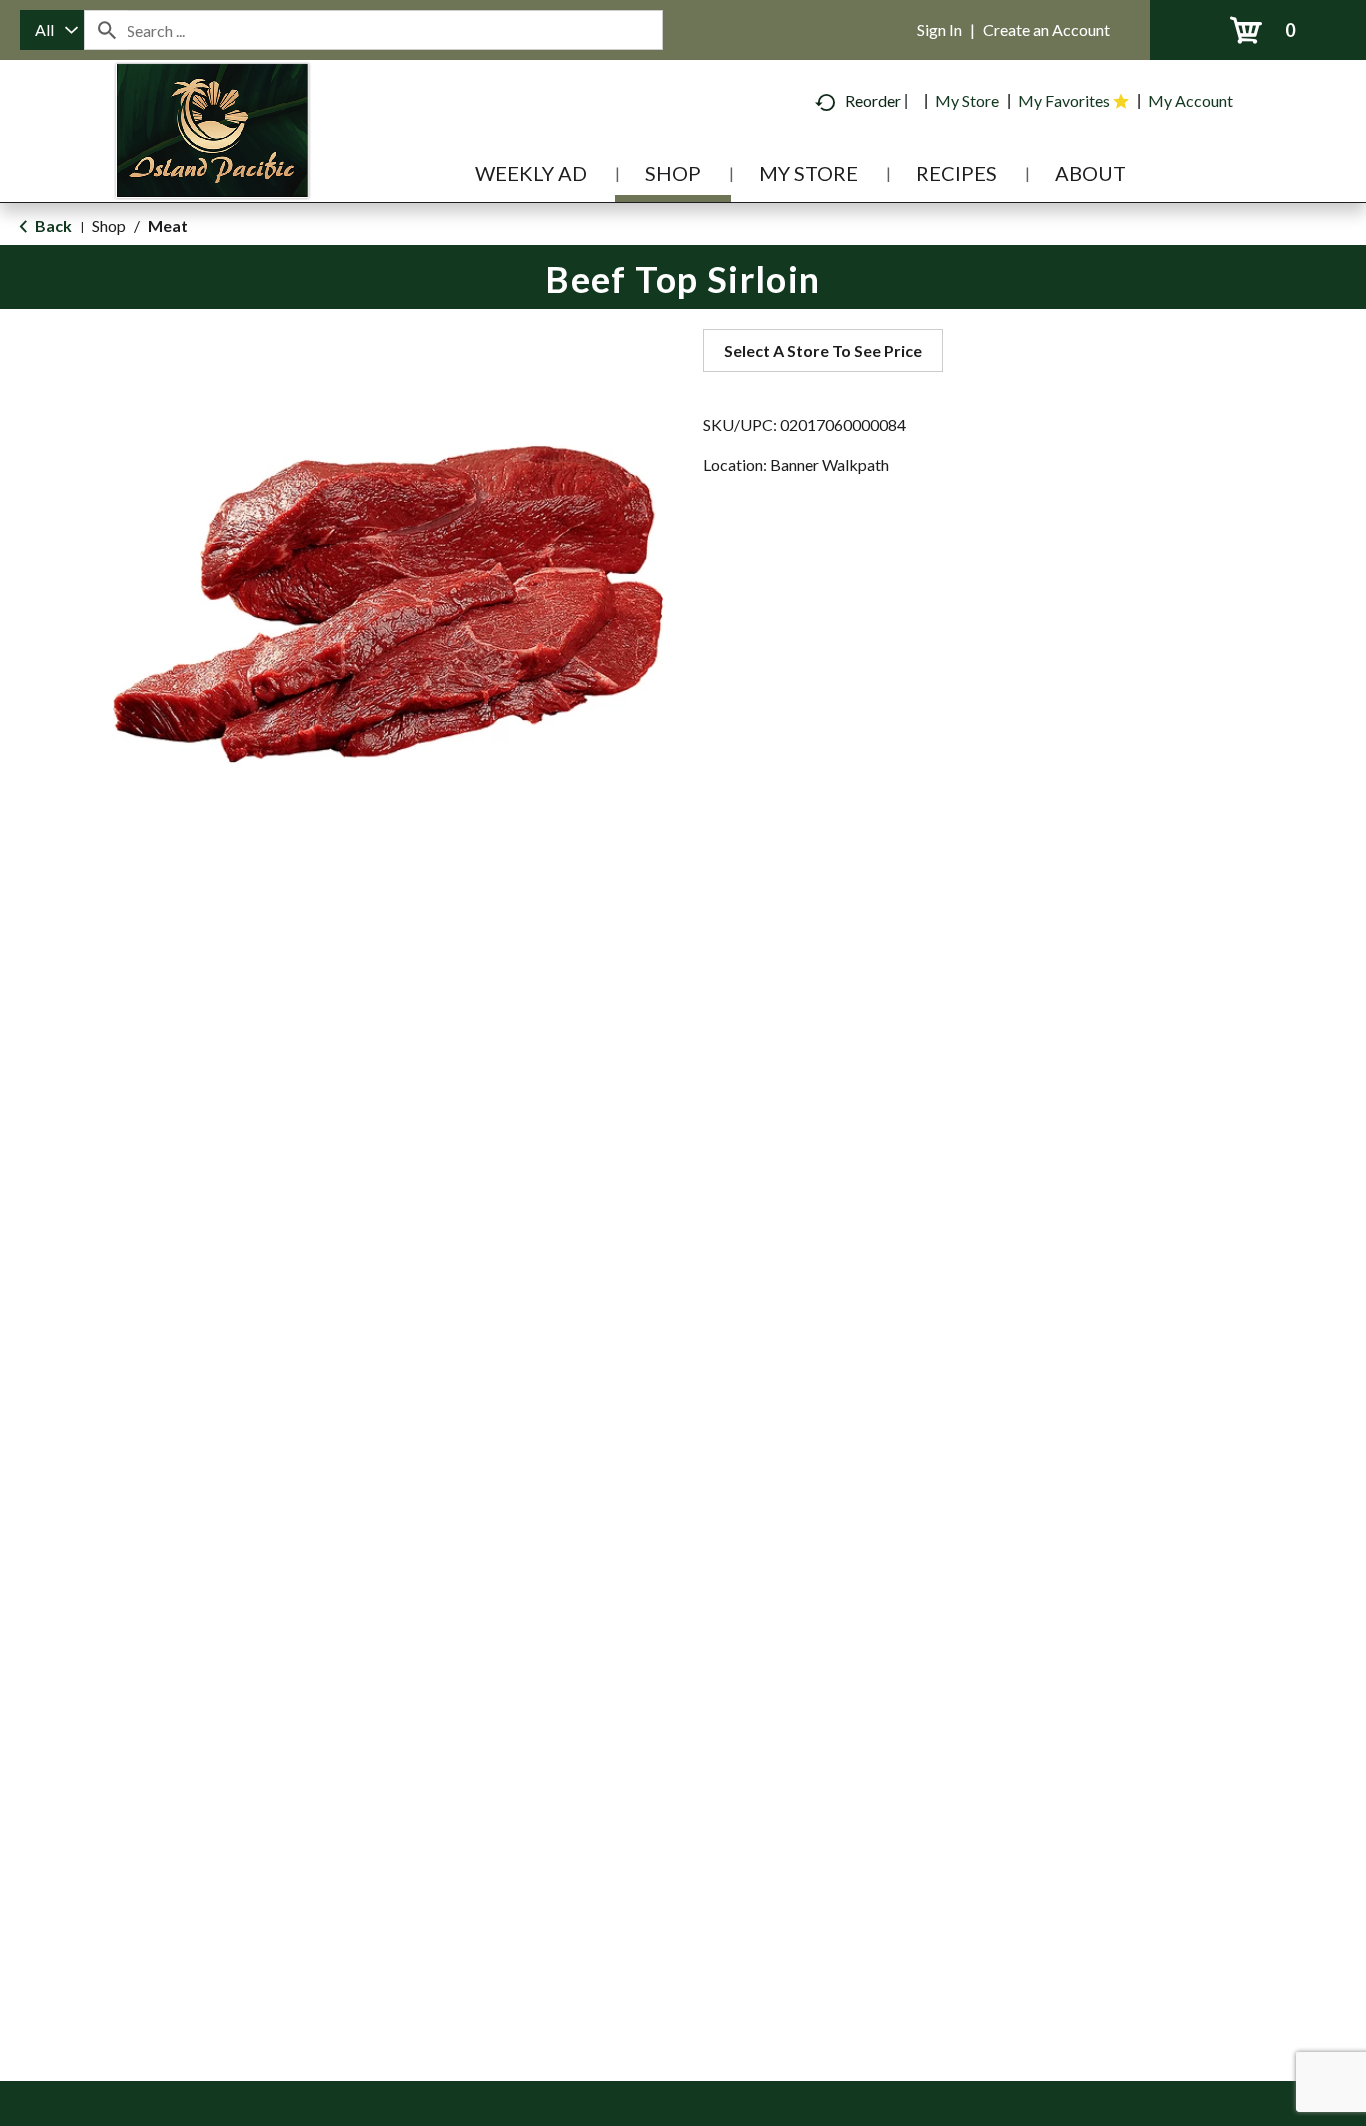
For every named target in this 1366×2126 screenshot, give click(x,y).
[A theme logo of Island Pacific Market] (212, 159)
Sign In (939, 29)
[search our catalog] (106, 30)
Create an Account (1046, 29)
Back (52, 225)
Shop (109, 225)
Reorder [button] (873, 100)
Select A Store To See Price (823, 350)
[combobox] (52, 30)
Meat (168, 225)
